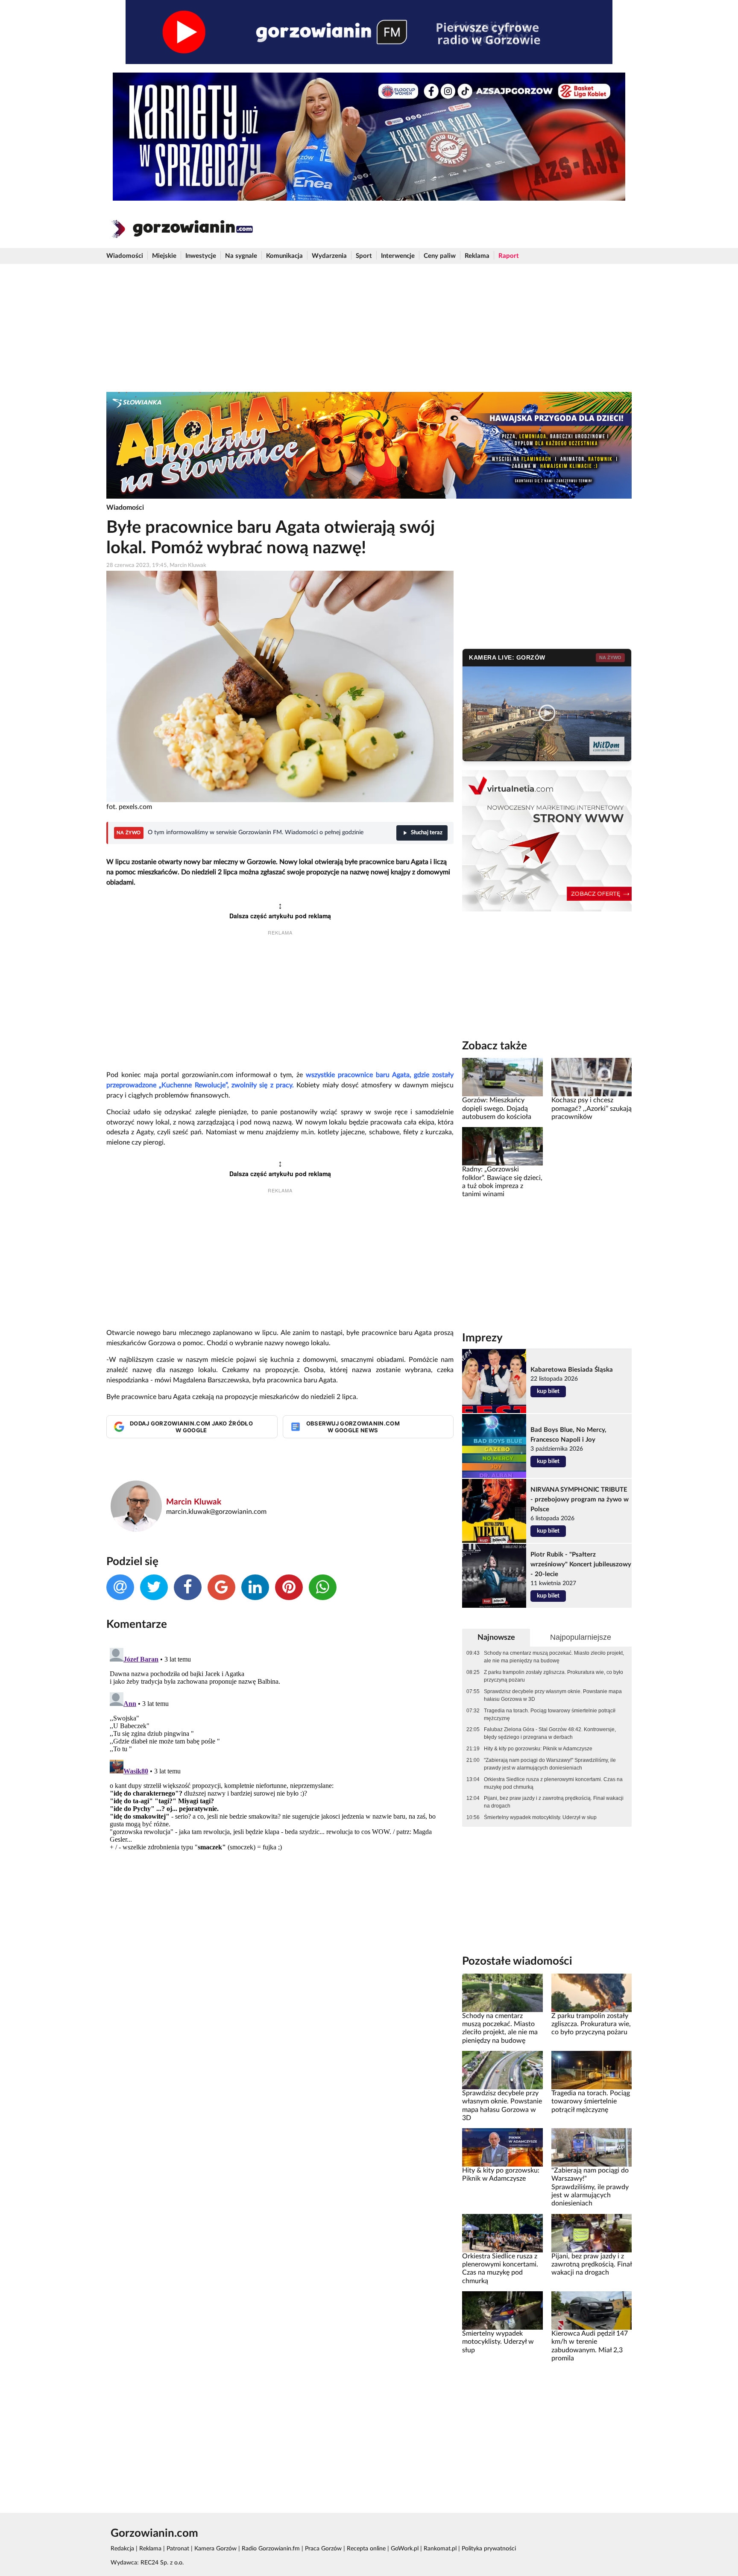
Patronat (178, 2549)
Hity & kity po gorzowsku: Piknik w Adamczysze (538, 1749)
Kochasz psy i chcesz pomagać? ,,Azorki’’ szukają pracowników (592, 1108)
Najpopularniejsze (581, 1637)
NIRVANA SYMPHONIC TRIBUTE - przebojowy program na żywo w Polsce (580, 1500)
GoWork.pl (405, 2549)
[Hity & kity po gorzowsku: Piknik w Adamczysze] (502, 2147)
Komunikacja (284, 256)
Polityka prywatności (489, 2549)
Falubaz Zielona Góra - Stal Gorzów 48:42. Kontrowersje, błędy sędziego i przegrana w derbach (550, 1733)
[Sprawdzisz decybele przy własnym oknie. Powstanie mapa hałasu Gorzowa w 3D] (502, 2070)
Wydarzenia (329, 256)
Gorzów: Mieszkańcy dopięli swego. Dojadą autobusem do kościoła (497, 1108)
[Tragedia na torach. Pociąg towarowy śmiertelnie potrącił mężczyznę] (592, 2070)
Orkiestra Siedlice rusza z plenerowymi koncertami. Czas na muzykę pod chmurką (553, 1783)
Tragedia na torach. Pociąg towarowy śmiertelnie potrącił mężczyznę (550, 1714)
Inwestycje (201, 256)
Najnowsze (496, 1637)
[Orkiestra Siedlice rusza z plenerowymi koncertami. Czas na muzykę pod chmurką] (502, 2233)
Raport (509, 256)
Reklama (477, 256)
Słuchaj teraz (427, 833)
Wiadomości (125, 256)
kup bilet (548, 1391)
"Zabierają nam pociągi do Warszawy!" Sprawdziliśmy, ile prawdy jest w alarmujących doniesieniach (550, 1764)
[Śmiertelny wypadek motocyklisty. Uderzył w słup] (502, 2310)
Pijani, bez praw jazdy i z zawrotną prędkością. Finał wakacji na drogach (554, 1802)
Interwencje (398, 256)
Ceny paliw (440, 256)
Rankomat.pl (440, 2549)
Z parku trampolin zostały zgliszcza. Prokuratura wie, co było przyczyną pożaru (553, 1676)
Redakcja (122, 2549)
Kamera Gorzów (215, 2549)
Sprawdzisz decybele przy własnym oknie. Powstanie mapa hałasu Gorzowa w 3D (553, 1695)
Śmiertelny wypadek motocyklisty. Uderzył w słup (540, 1817)
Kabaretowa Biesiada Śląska (572, 1370)
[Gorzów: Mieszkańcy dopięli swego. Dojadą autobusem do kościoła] (502, 1077)
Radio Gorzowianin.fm (271, 2549)
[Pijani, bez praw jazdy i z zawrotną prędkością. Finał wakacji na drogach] (592, 2233)
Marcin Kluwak (194, 1502)
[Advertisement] (369, 328)
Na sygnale (241, 256)
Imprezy (482, 1338)
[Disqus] (280, 1751)
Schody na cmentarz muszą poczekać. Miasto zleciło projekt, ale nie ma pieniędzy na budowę (554, 1657)
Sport (364, 256)
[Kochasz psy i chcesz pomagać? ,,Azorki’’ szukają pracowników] (592, 1077)
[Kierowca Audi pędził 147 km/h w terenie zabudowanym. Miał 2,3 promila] (592, 2310)
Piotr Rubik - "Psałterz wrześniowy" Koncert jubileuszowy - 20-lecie (581, 1564)
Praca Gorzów (323, 2549)
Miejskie (164, 256)
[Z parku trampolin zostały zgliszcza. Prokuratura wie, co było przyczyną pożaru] (592, 1992)
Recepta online (366, 2549)
